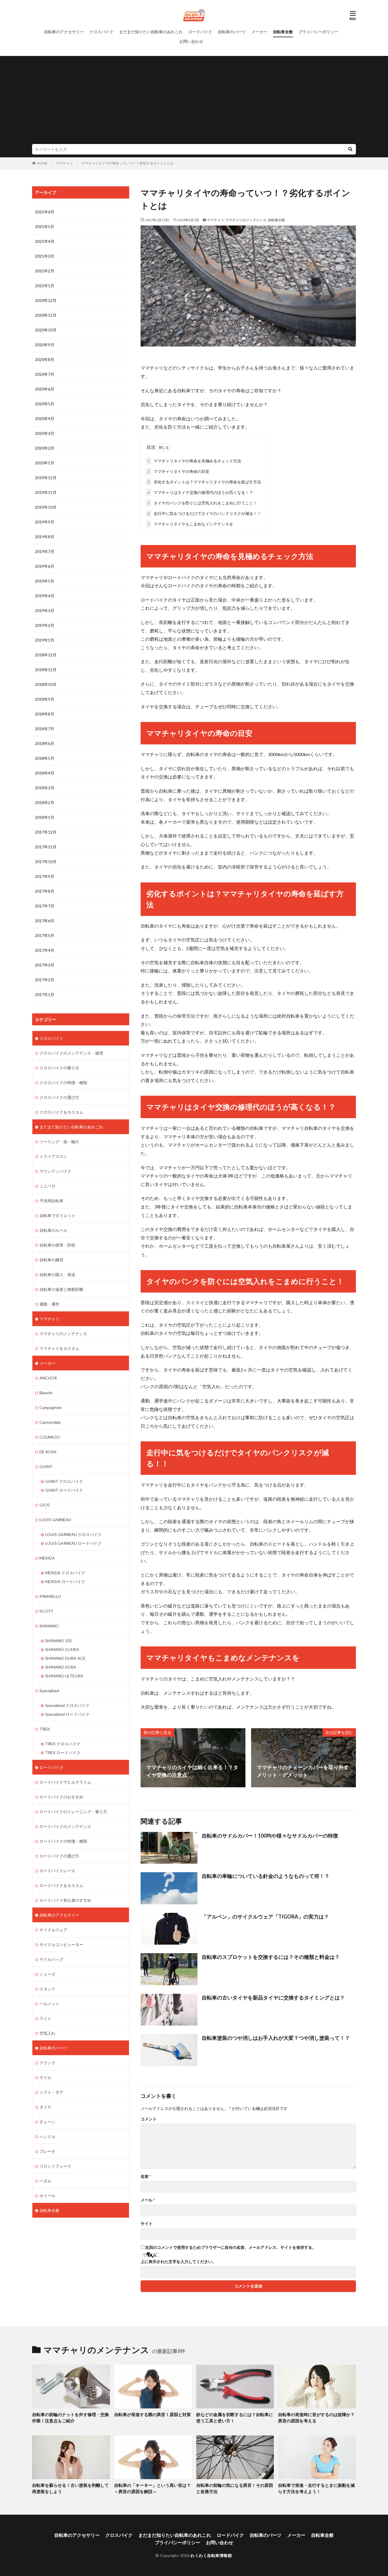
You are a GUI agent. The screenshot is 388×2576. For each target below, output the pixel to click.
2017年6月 (45, 921)
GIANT (46, 1467)
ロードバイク (200, 32)
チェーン (47, 2122)
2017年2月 (45, 980)
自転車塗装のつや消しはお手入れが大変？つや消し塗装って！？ (276, 2038)
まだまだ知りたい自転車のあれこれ (151, 32)
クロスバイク (101, 32)
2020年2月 (45, 448)
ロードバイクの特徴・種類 (63, 1841)
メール (148, 2200)
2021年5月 (45, 227)
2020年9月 (45, 345)
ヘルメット (49, 2004)
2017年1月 (45, 994)
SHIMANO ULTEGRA (64, 1676)
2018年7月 (45, 729)
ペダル (45, 2181)
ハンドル (47, 2136)
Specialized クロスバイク (67, 1705)
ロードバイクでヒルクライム (65, 1782)
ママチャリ (64, 163)
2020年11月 (46, 315)
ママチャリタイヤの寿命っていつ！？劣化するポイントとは (128, 163)
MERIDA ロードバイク (65, 1582)
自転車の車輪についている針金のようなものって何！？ (266, 1876)
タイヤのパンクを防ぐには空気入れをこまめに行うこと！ (202, 503)
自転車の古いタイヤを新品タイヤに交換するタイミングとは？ (273, 1997)
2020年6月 (45, 389)
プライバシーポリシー (318, 32)
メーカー (259, 32)
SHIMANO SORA (61, 1667)
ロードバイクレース (57, 1871)
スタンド (47, 1989)
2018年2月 (45, 802)
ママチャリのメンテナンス (246, 220)
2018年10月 (46, 684)
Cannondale (50, 1422)
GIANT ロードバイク (64, 1490)
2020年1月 (45, 463)
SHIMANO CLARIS (62, 1649)
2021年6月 (45, 212)
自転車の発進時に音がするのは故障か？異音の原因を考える (316, 2418)
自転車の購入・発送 (57, 1275)
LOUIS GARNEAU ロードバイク (73, 1543)
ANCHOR (48, 1378)
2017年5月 (45, 935)
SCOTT (46, 1611)
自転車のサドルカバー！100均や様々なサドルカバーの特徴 (270, 1836)
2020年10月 (46, 330)
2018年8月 (45, 714)
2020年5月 (45, 404)
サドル (45, 2077)
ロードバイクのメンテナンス (65, 1826)
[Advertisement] (194, 101)
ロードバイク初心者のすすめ (65, 1900)
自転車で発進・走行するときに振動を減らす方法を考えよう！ (316, 2488)
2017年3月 (45, 965)
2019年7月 (45, 551)
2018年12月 (46, 655)
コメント (149, 2119)
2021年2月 (45, 271)
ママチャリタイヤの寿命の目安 (178, 471)
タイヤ (45, 2107)
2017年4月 (45, 950)
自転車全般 (283, 32)
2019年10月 (46, 507)
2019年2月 (45, 625)
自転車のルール (53, 1230)
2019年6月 (45, 566)
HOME (42, 163)
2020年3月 (45, 433)
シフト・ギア (51, 2092)
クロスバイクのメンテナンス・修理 (71, 1053)
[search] (350, 149)
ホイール (47, 2196)
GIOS (45, 1505)
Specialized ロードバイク (67, 1714)
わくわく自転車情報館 (211, 2555)
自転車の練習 (51, 1260)
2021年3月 (45, 256)
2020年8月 (45, 359)
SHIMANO (49, 1626)
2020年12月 (46, 300)
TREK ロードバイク (63, 1753)
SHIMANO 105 (59, 1641)
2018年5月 (45, 758)
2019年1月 (45, 640)
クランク (47, 2063)
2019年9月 (45, 522)
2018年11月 (46, 670)
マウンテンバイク (55, 1171)
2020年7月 (45, 374)
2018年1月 (45, 817)
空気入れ (47, 2033)
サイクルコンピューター (61, 1944)
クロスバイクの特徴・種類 (63, 1083)
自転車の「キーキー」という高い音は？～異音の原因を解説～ (153, 2488)
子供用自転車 (51, 1201)
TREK (45, 1729)
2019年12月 (46, 478)
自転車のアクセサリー (64, 32)
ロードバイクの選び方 (59, 1856)
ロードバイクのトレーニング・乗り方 (73, 1812)
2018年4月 (45, 773)
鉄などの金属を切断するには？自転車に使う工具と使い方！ (235, 2418)
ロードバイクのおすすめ (61, 1797)
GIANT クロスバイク (64, 1481)
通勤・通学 (49, 1304)
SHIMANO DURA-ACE (65, 1658)
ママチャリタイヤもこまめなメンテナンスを (190, 524)
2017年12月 (46, 832)
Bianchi (46, 1393)
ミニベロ (47, 1186)
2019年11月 (46, 492)
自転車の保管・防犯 (57, 1245)
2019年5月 (45, 581)
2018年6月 (45, 743)
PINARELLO (50, 1596)
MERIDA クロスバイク (65, 1573)
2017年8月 (45, 891)
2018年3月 (45, 788)
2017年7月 (45, 906)
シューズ (47, 1974)
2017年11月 (46, 847)
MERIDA (47, 1558)
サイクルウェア (53, 1930)
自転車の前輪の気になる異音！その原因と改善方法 (235, 2488)
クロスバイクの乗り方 (59, 1068)
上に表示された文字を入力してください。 (178, 2262)
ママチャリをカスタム (59, 1348)
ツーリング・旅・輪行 (59, 1142)
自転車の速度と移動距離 (61, 1289)
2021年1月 (45, 286)
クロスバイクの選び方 (59, 1097)
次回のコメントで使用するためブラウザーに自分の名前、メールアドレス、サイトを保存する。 (231, 2247)
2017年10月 (46, 862)
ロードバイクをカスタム (61, 1885)
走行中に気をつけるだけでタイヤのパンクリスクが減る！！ (204, 513)
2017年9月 (45, 876)
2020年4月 (45, 418)
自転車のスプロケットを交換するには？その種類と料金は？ (271, 1957)
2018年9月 (45, 699)
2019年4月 (45, 596)
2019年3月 (45, 610)
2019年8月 (45, 537)
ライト (45, 2018)
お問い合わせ (191, 41)
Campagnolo (51, 1407)
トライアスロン (53, 1156)
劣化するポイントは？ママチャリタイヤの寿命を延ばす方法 (204, 482)
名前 (146, 2176)
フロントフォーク (55, 2166)
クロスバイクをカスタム (61, 1112)
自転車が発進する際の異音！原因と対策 (153, 2414)
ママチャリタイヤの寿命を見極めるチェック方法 (194, 461)
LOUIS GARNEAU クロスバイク (73, 1534)
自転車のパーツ (232, 32)
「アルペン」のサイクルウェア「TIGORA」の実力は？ (265, 1917)
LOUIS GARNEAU (55, 1520)
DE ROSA (48, 1452)
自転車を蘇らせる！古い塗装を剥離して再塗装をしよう (70, 2488)
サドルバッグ (51, 1959)
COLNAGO (50, 1437)
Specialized (49, 1691)
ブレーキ (47, 2151)
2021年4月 (45, 241)
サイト (147, 2224)
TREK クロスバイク (63, 1744)
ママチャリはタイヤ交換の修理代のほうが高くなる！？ (200, 492)
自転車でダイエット (57, 1215)
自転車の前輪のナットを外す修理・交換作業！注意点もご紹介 (70, 2418)
